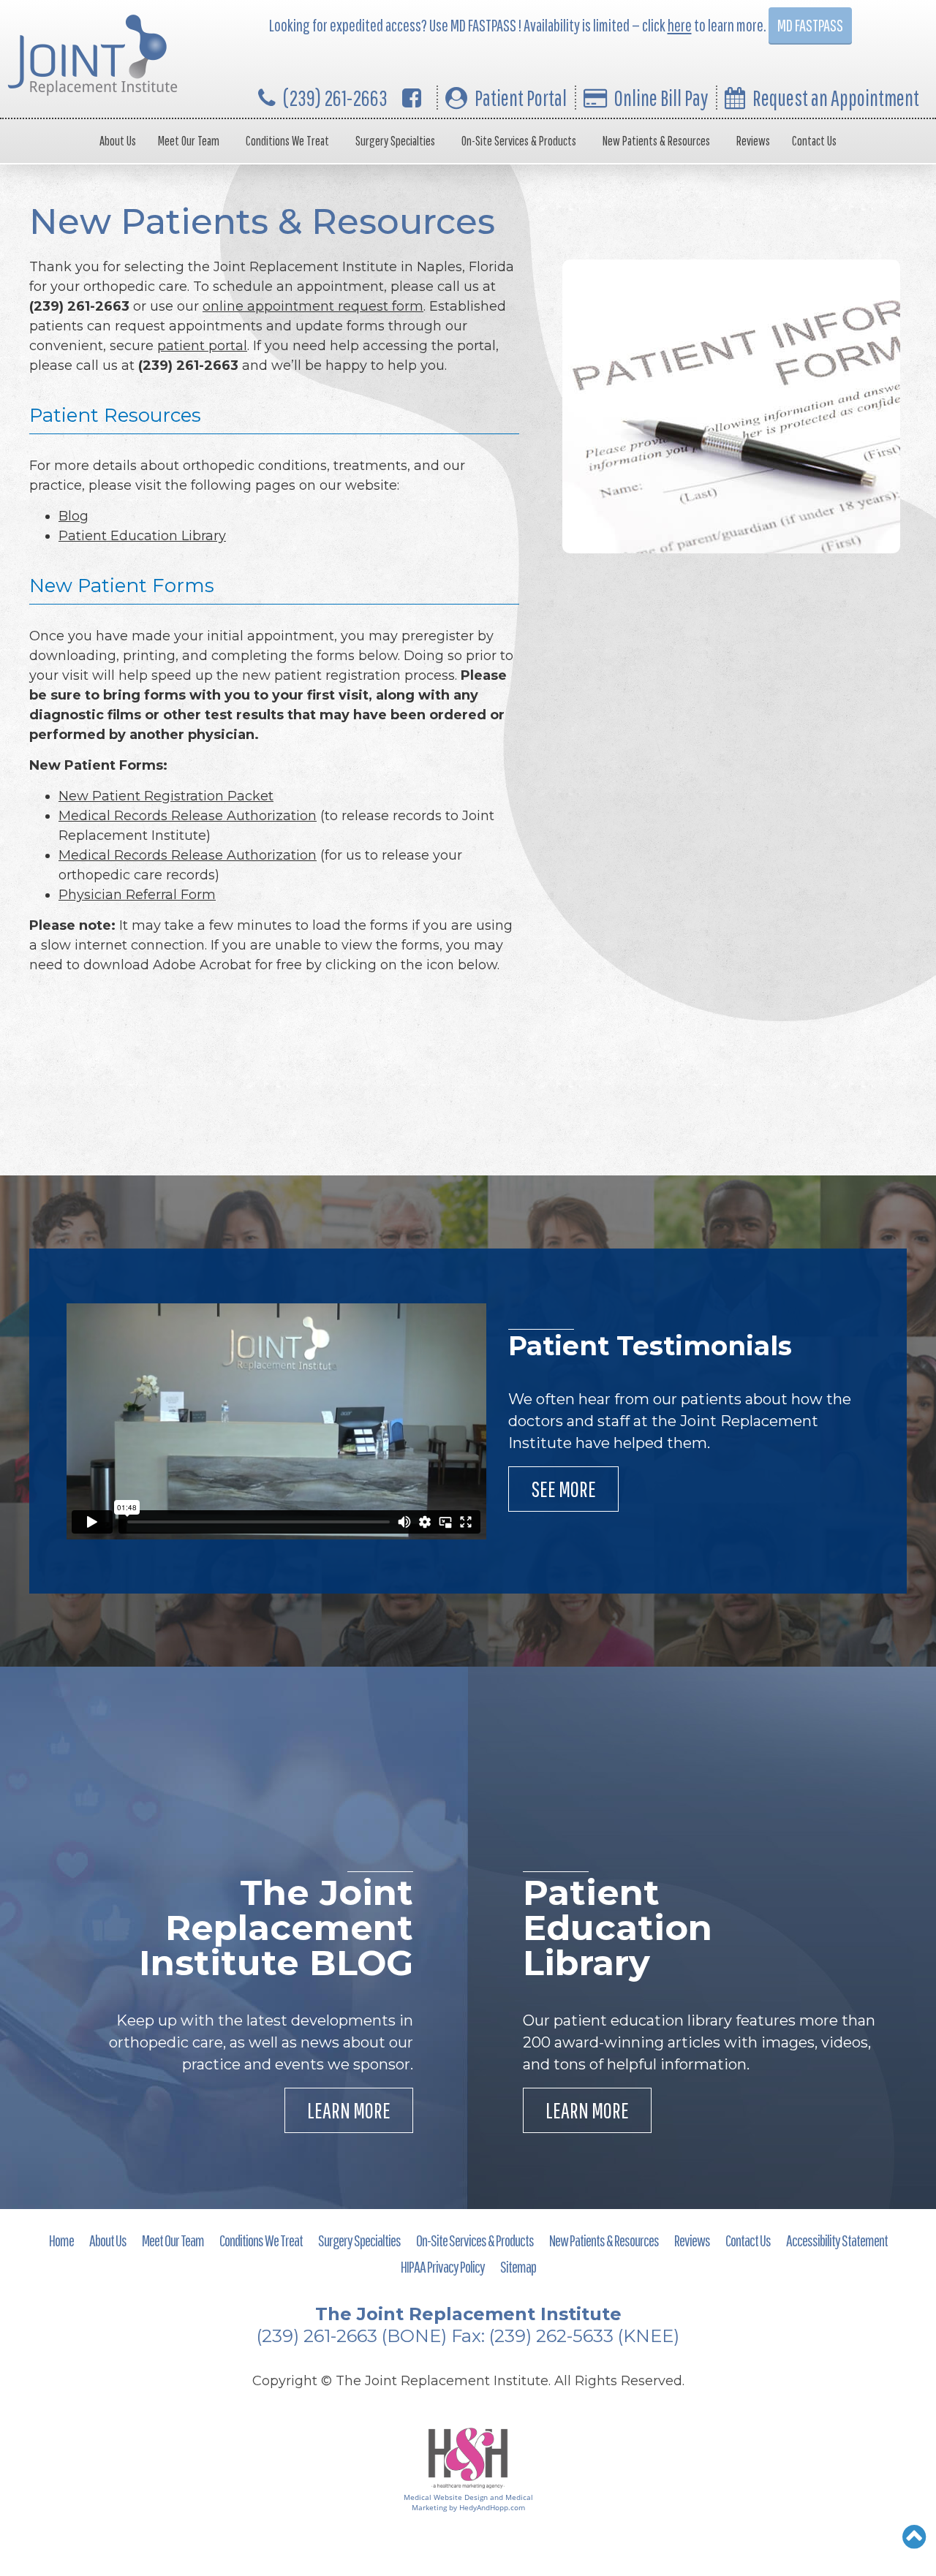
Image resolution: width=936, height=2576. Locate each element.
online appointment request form (313, 306)
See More (563, 1489)
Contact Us (814, 141)
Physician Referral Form (137, 895)
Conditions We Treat (287, 141)
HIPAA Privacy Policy (443, 2266)
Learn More (349, 2110)
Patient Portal (521, 98)
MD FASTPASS (810, 25)
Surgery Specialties (395, 141)
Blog (73, 516)
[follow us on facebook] (412, 98)
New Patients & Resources (656, 141)
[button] (914, 2537)
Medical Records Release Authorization (188, 816)
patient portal (202, 346)
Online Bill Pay (661, 98)
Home (61, 2240)
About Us (118, 141)
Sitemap (518, 2266)
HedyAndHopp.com (492, 2507)
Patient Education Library (142, 536)
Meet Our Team (189, 141)
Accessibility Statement (837, 2240)
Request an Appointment (836, 98)
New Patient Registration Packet (166, 796)
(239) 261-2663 (335, 98)
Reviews (753, 141)
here (680, 25)
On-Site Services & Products (519, 141)
